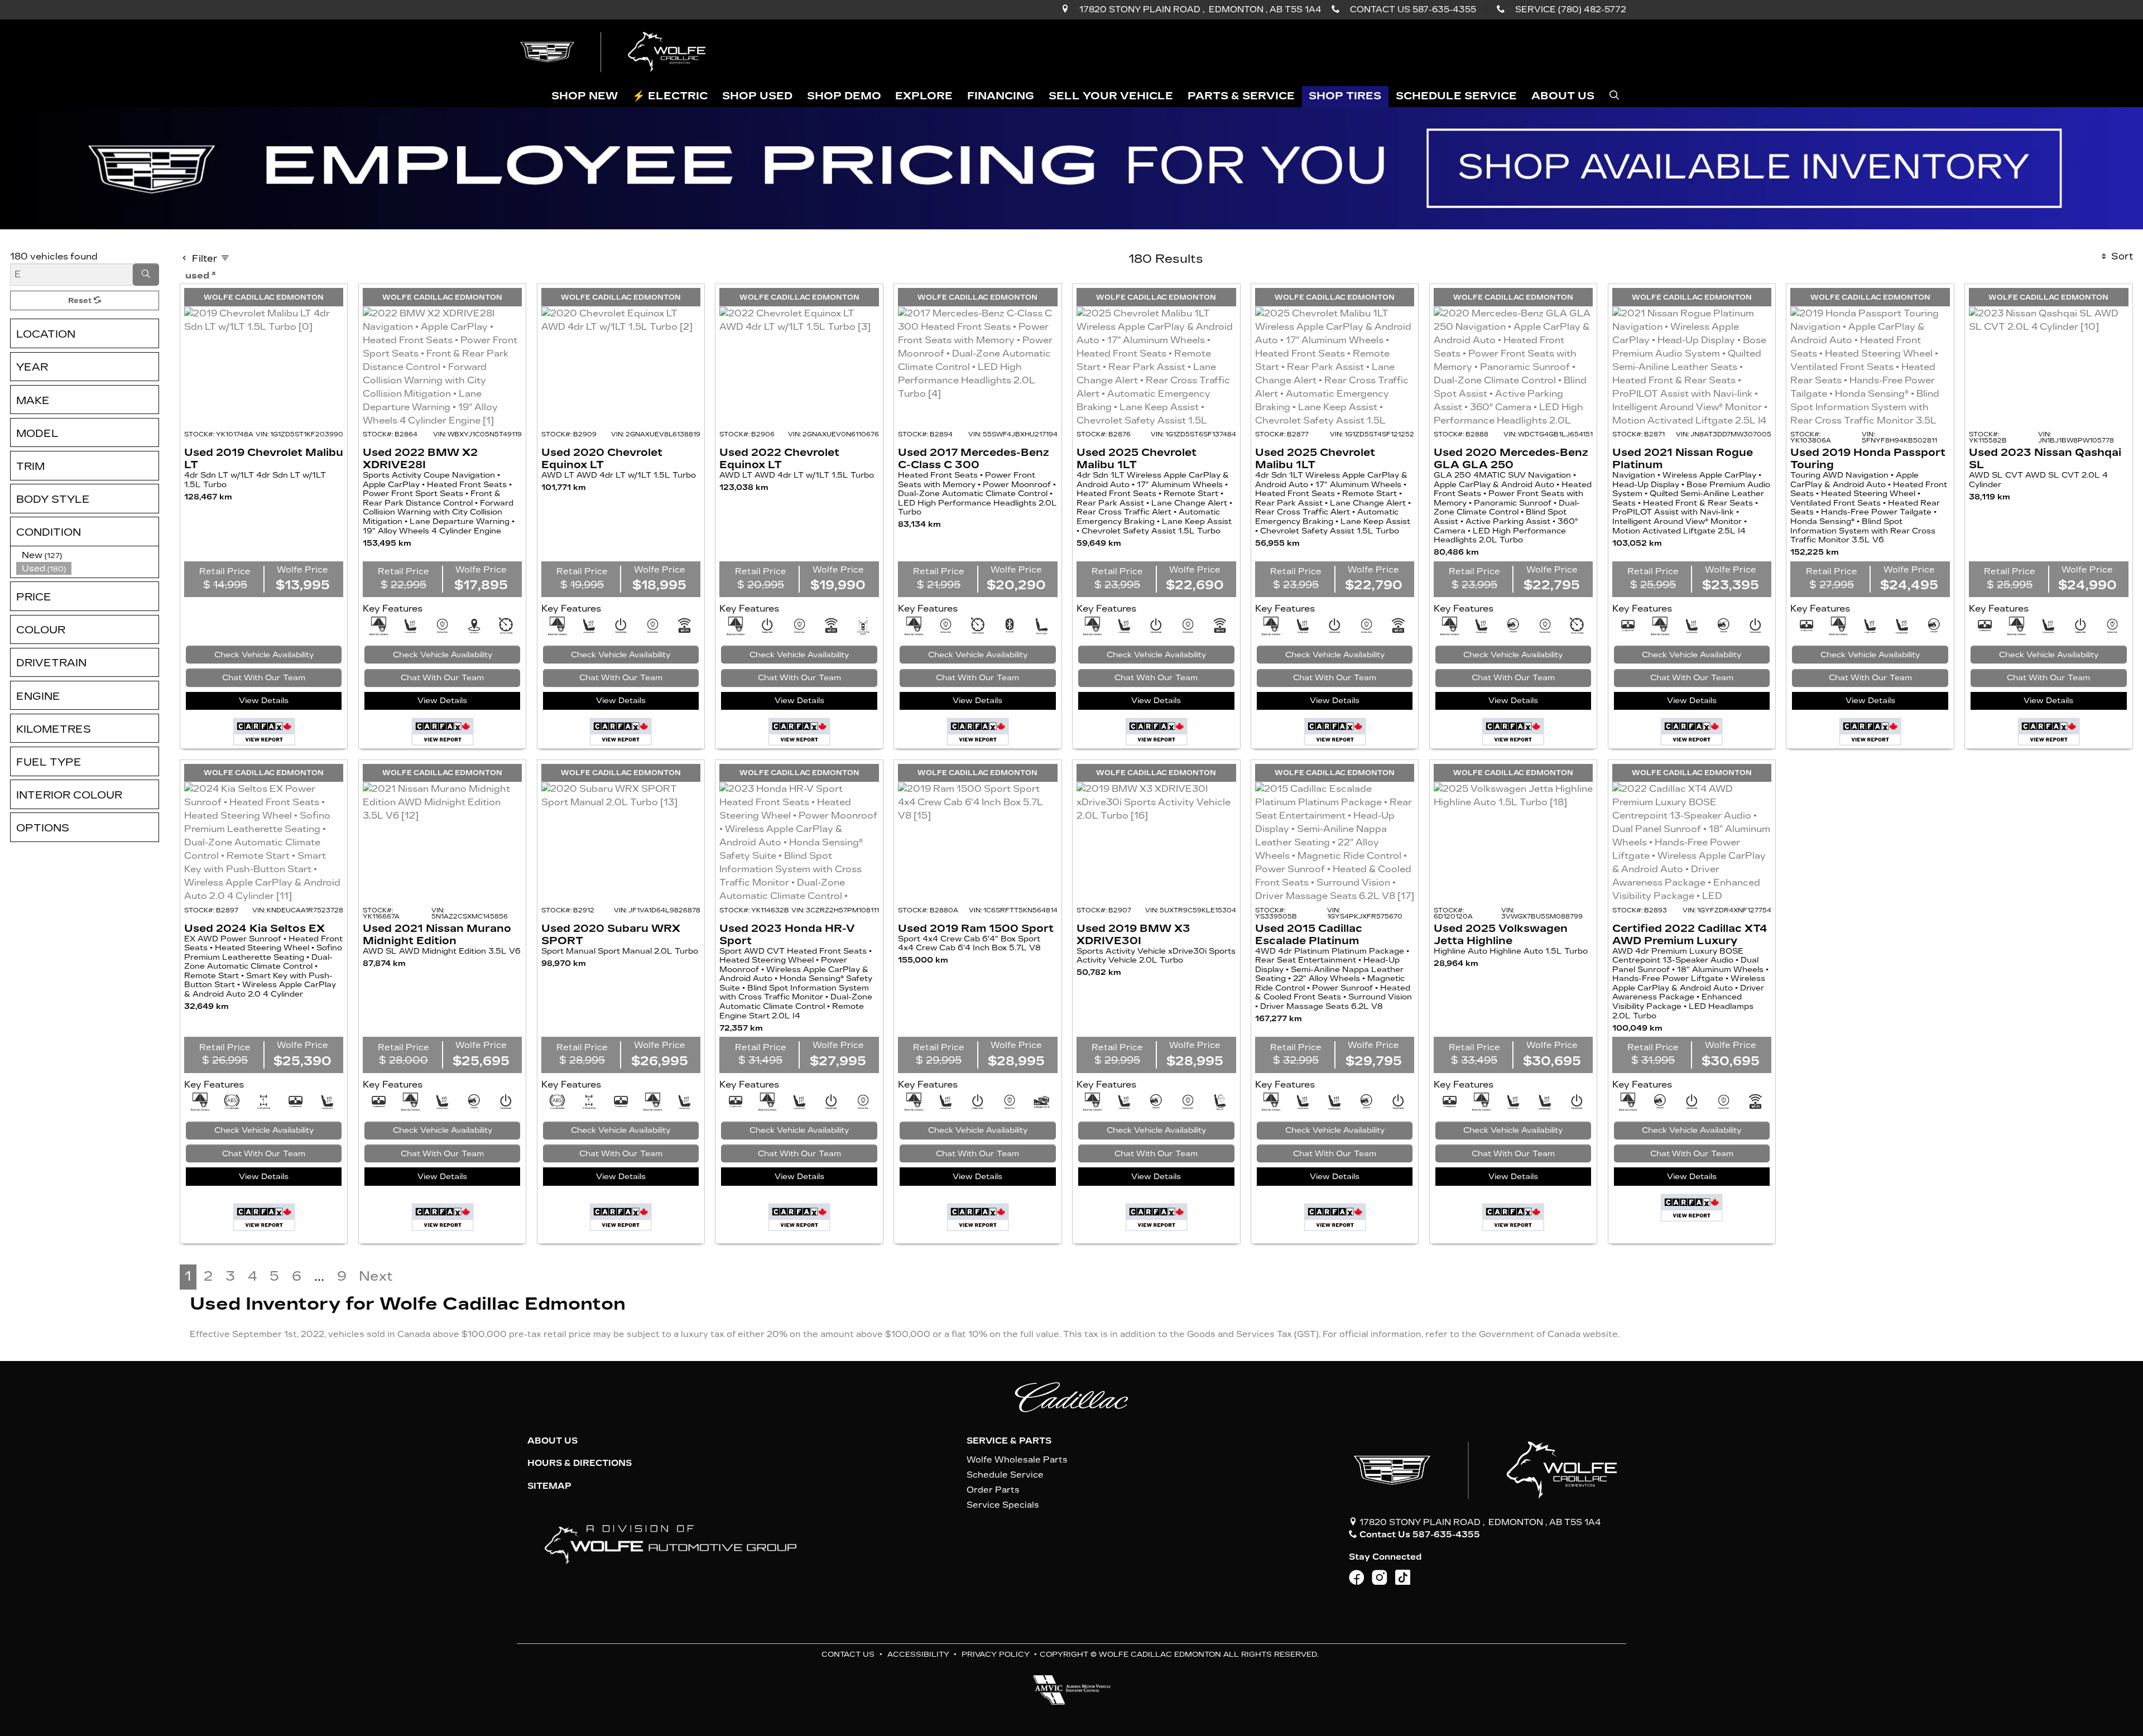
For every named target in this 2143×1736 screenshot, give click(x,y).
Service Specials (1003, 1505)
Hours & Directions (580, 1463)
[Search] (146, 275)
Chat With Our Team (264, 678)
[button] (585, 97)
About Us (552, 1441)
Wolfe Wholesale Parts (1017, 1460)
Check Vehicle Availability (264, 655)
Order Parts (993, 1490)
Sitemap (549, 1486)
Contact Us (848, 1654)
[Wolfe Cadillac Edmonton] (614, 52)
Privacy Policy (996, 1654)
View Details (264, 701)
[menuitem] (88, 555)
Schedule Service (1005, 1475)
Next (376, 1276)
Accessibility (918, 1654)
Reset (81, 300)
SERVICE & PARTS (1009, 1441)
